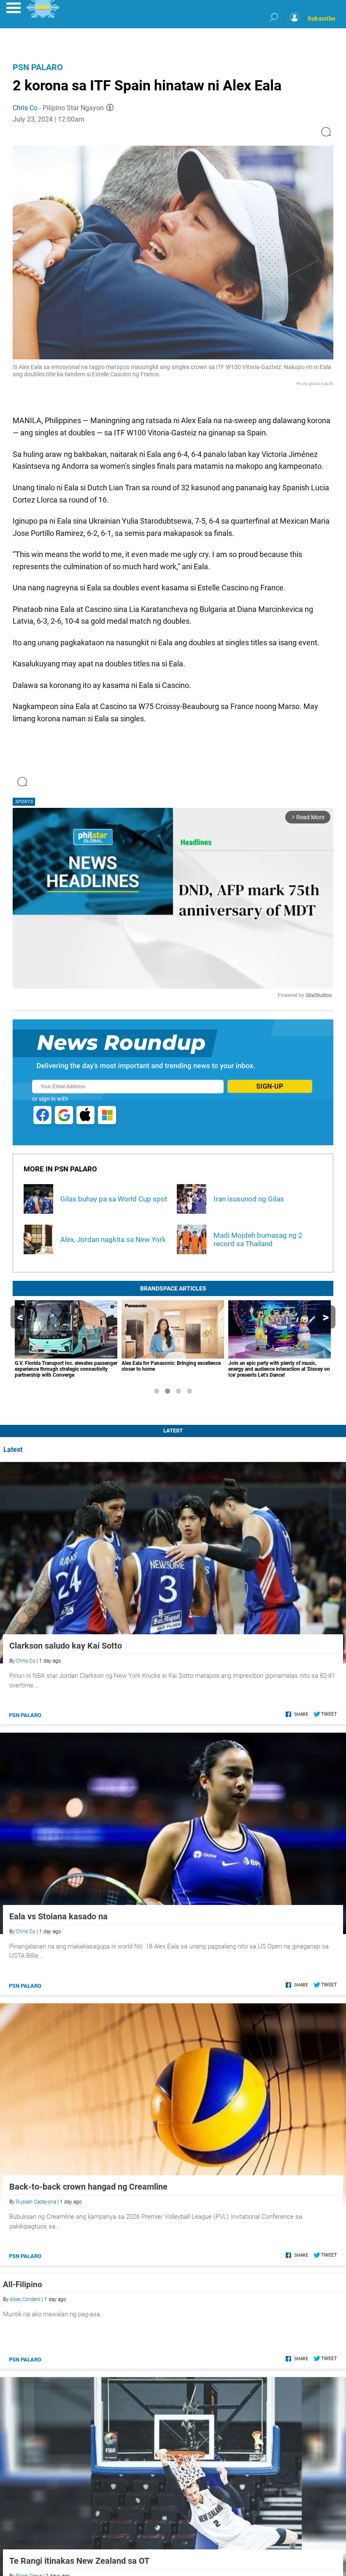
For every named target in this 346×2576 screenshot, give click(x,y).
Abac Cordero (25, 2299)
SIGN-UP (270, 1086)
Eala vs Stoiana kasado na (58, 1916)
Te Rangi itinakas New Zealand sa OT (79, 2561)
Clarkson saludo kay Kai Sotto (66, 1646)
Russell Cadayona (36, 2202)
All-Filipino (23, 2284)
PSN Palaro (38, 67)
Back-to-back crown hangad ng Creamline (88, 2187)
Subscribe (322, 19)
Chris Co (25, 108)
